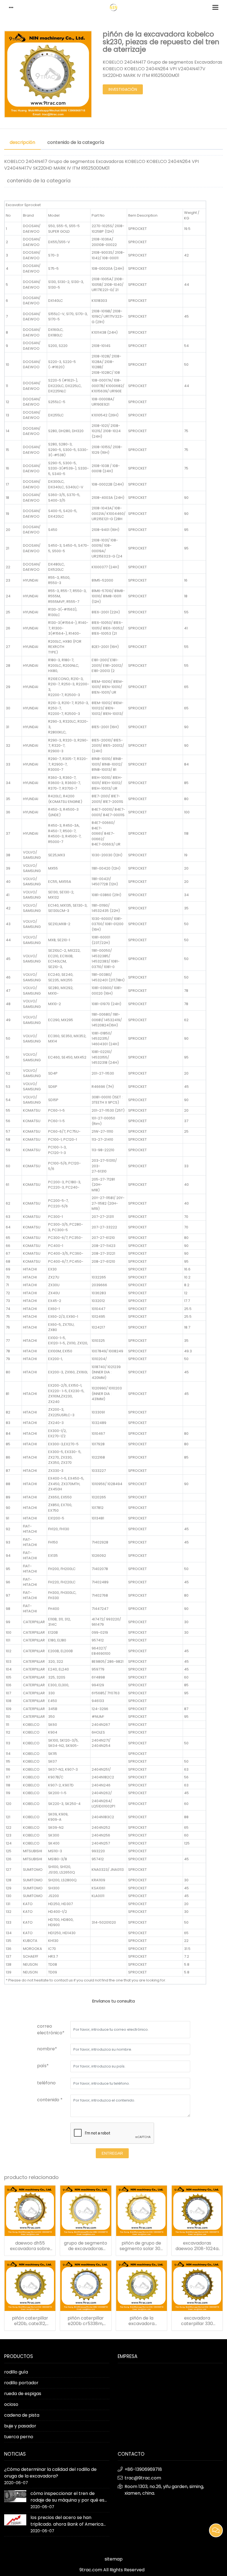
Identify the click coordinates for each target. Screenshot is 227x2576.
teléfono (46, 2083)
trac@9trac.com (143, 2478)
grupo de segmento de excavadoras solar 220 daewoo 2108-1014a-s (86, 2246)
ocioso (11, 2404)
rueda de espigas (23, 2394)
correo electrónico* (51, 2029)
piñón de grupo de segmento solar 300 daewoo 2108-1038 (141, 2246)
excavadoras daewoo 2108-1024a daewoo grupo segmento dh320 (197, 2246)
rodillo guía (16, 2372)
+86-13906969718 (143, 2469)
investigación (123, 89)
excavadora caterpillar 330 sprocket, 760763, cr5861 (197, 2321)
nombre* (47, 2049)
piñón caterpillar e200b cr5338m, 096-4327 (86, 2321)
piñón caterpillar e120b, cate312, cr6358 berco (30, 2321)
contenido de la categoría (76, 142)
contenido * (50, 2100)
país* (43, 2066)
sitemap (114, 2559)
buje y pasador (20, 2426)
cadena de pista (22, 2415)
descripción (22, 142)
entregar (112, 2153)
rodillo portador (21, 2383)
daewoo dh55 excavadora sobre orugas (30, 2246)
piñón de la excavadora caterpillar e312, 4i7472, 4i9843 (141, 2321)
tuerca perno (19, 2437)
